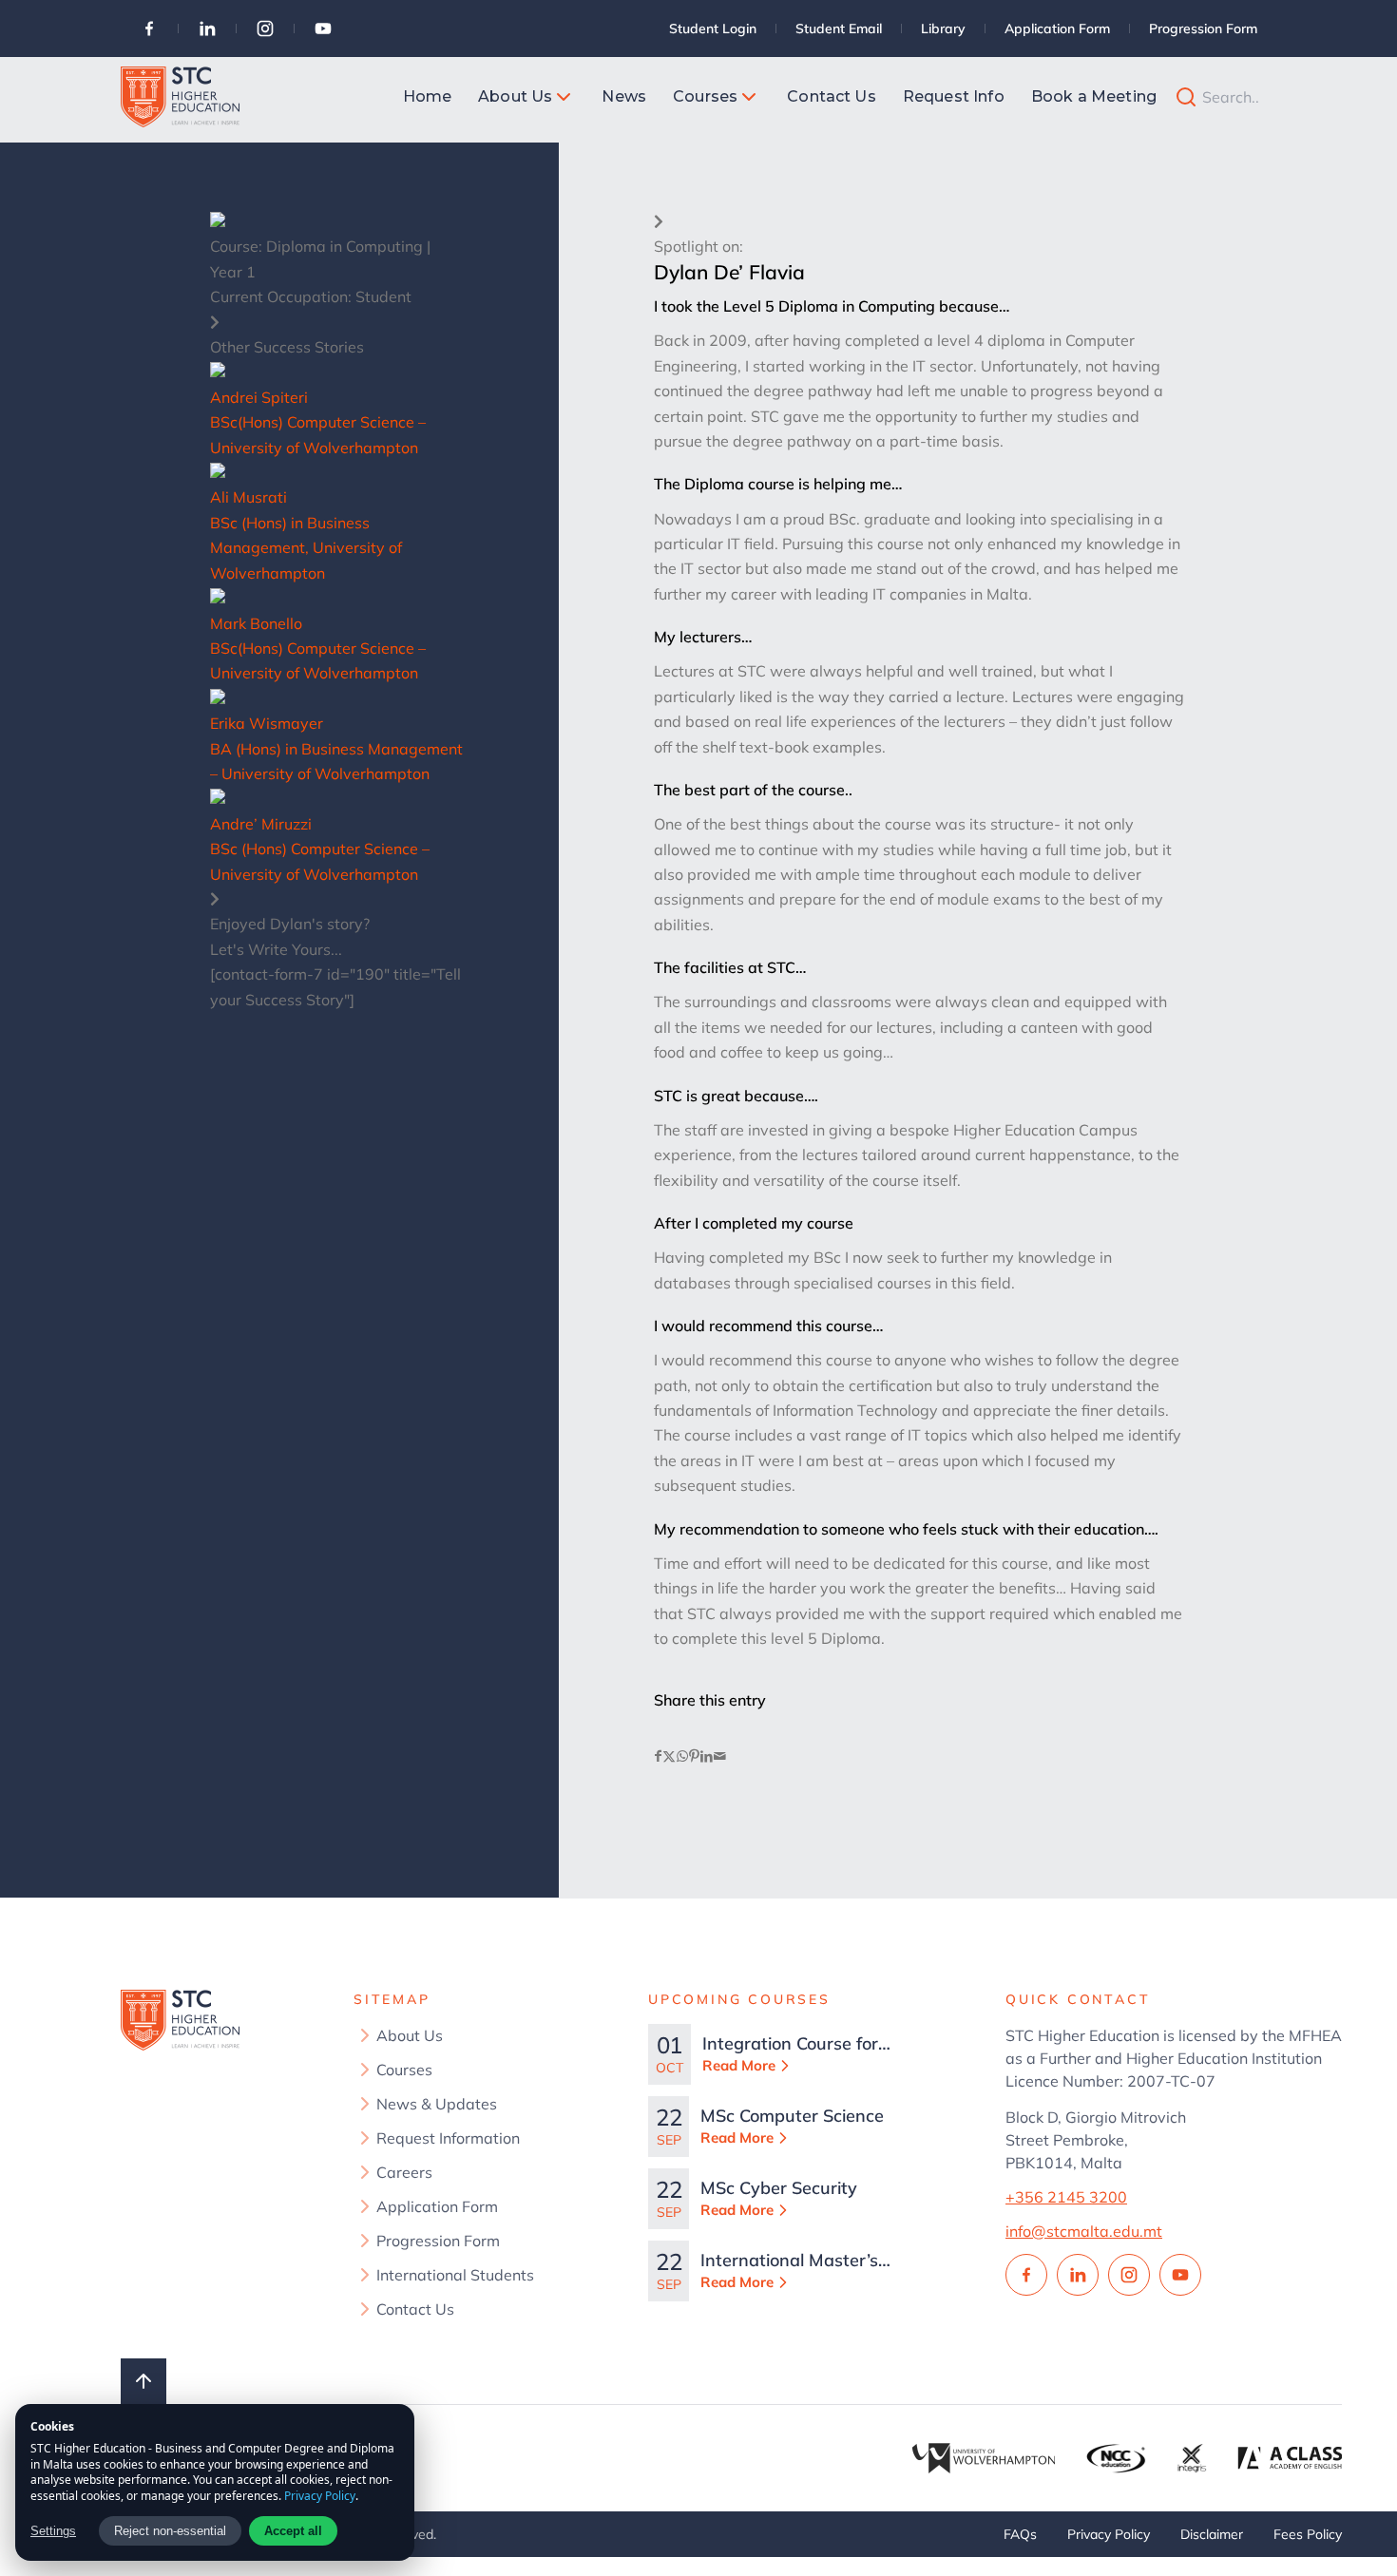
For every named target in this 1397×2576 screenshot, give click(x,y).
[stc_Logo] (180, 97)
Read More (739, 2065)
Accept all (293, 2531)
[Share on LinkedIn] (707, 1756)
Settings (53, 2531)
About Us (410, 2035)
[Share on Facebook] (658, 1756)
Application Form (1057, 29)
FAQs (1020, 2534)
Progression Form (1203, 29)
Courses (404, 2070)
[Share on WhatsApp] (682, 1756)
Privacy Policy (1109, 2534)
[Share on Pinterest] (694, 1756)
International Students (455, 2275)
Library (943, 29)
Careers (404, 2172)
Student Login (713, 29)
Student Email (839, 29)
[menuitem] (428, 97)
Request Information (448, 2138)
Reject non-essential (170, 2531)
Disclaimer (1212, 2534)
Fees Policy (1308, 2534)
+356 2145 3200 (1066, 2197)
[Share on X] (669, 1756)
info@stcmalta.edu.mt (1084, 2231)
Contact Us (415, 2309)
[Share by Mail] (720, 1756)
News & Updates (437, 2104)
